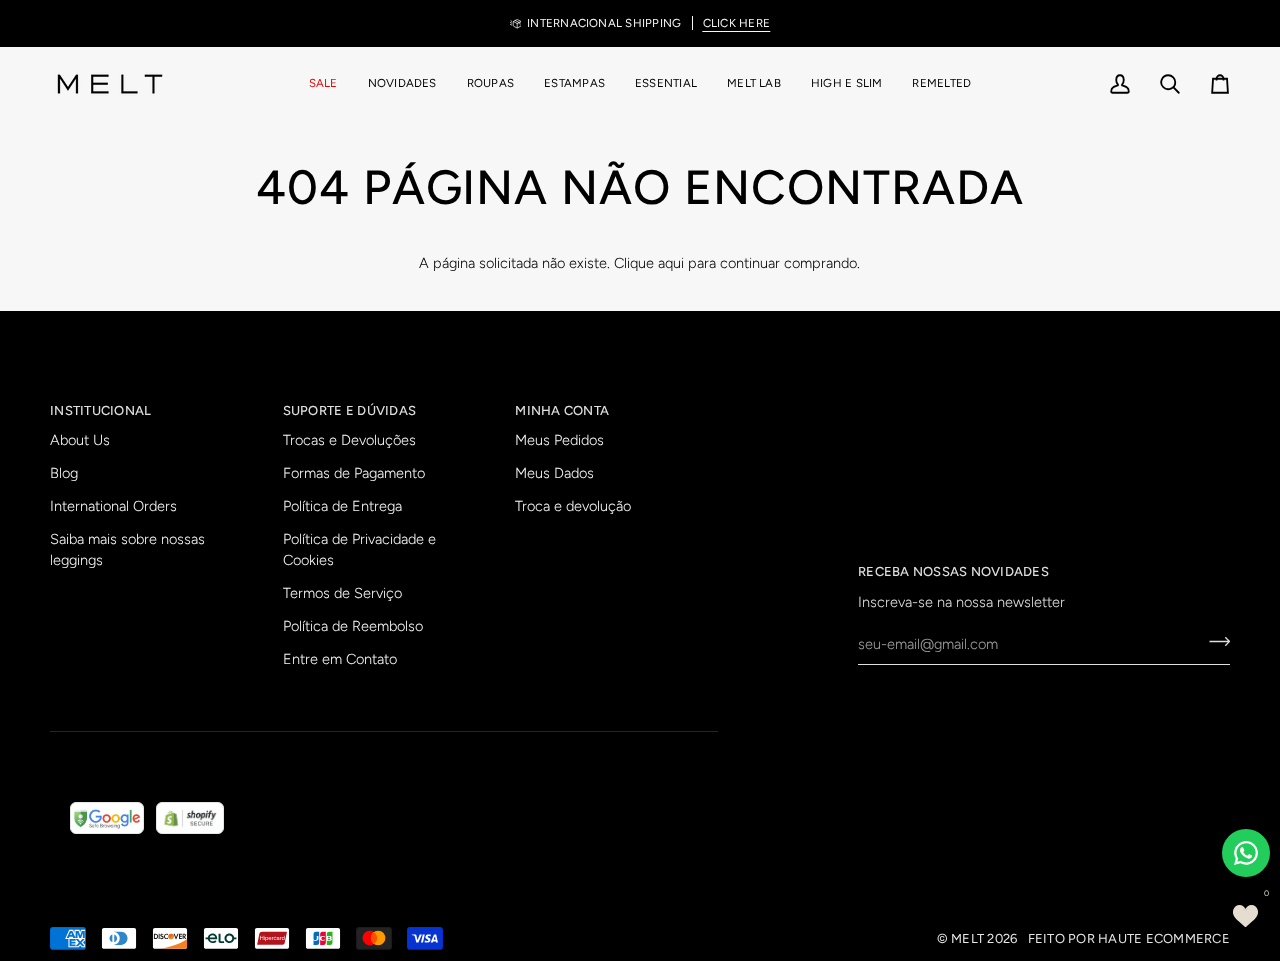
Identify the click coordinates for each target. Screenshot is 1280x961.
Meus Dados (554, 473)
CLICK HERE (736, 23)
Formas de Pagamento (354, 473)
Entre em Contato (340, 659)
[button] (490, 84)
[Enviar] (1213, 641)
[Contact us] (1246, 853)
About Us (80, 440)
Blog (64, 473)
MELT (967, 938)
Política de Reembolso (353, 626)
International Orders (113, 506)
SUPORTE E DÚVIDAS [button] (349, 410)
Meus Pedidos (559, 440)
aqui (671, 263)
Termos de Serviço (342, 593)
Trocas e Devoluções (349, 440)
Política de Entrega (342, 506)
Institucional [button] (100, 410)
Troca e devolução (573, 506)
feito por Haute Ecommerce (1129, 938)
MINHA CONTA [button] (562, 410)
